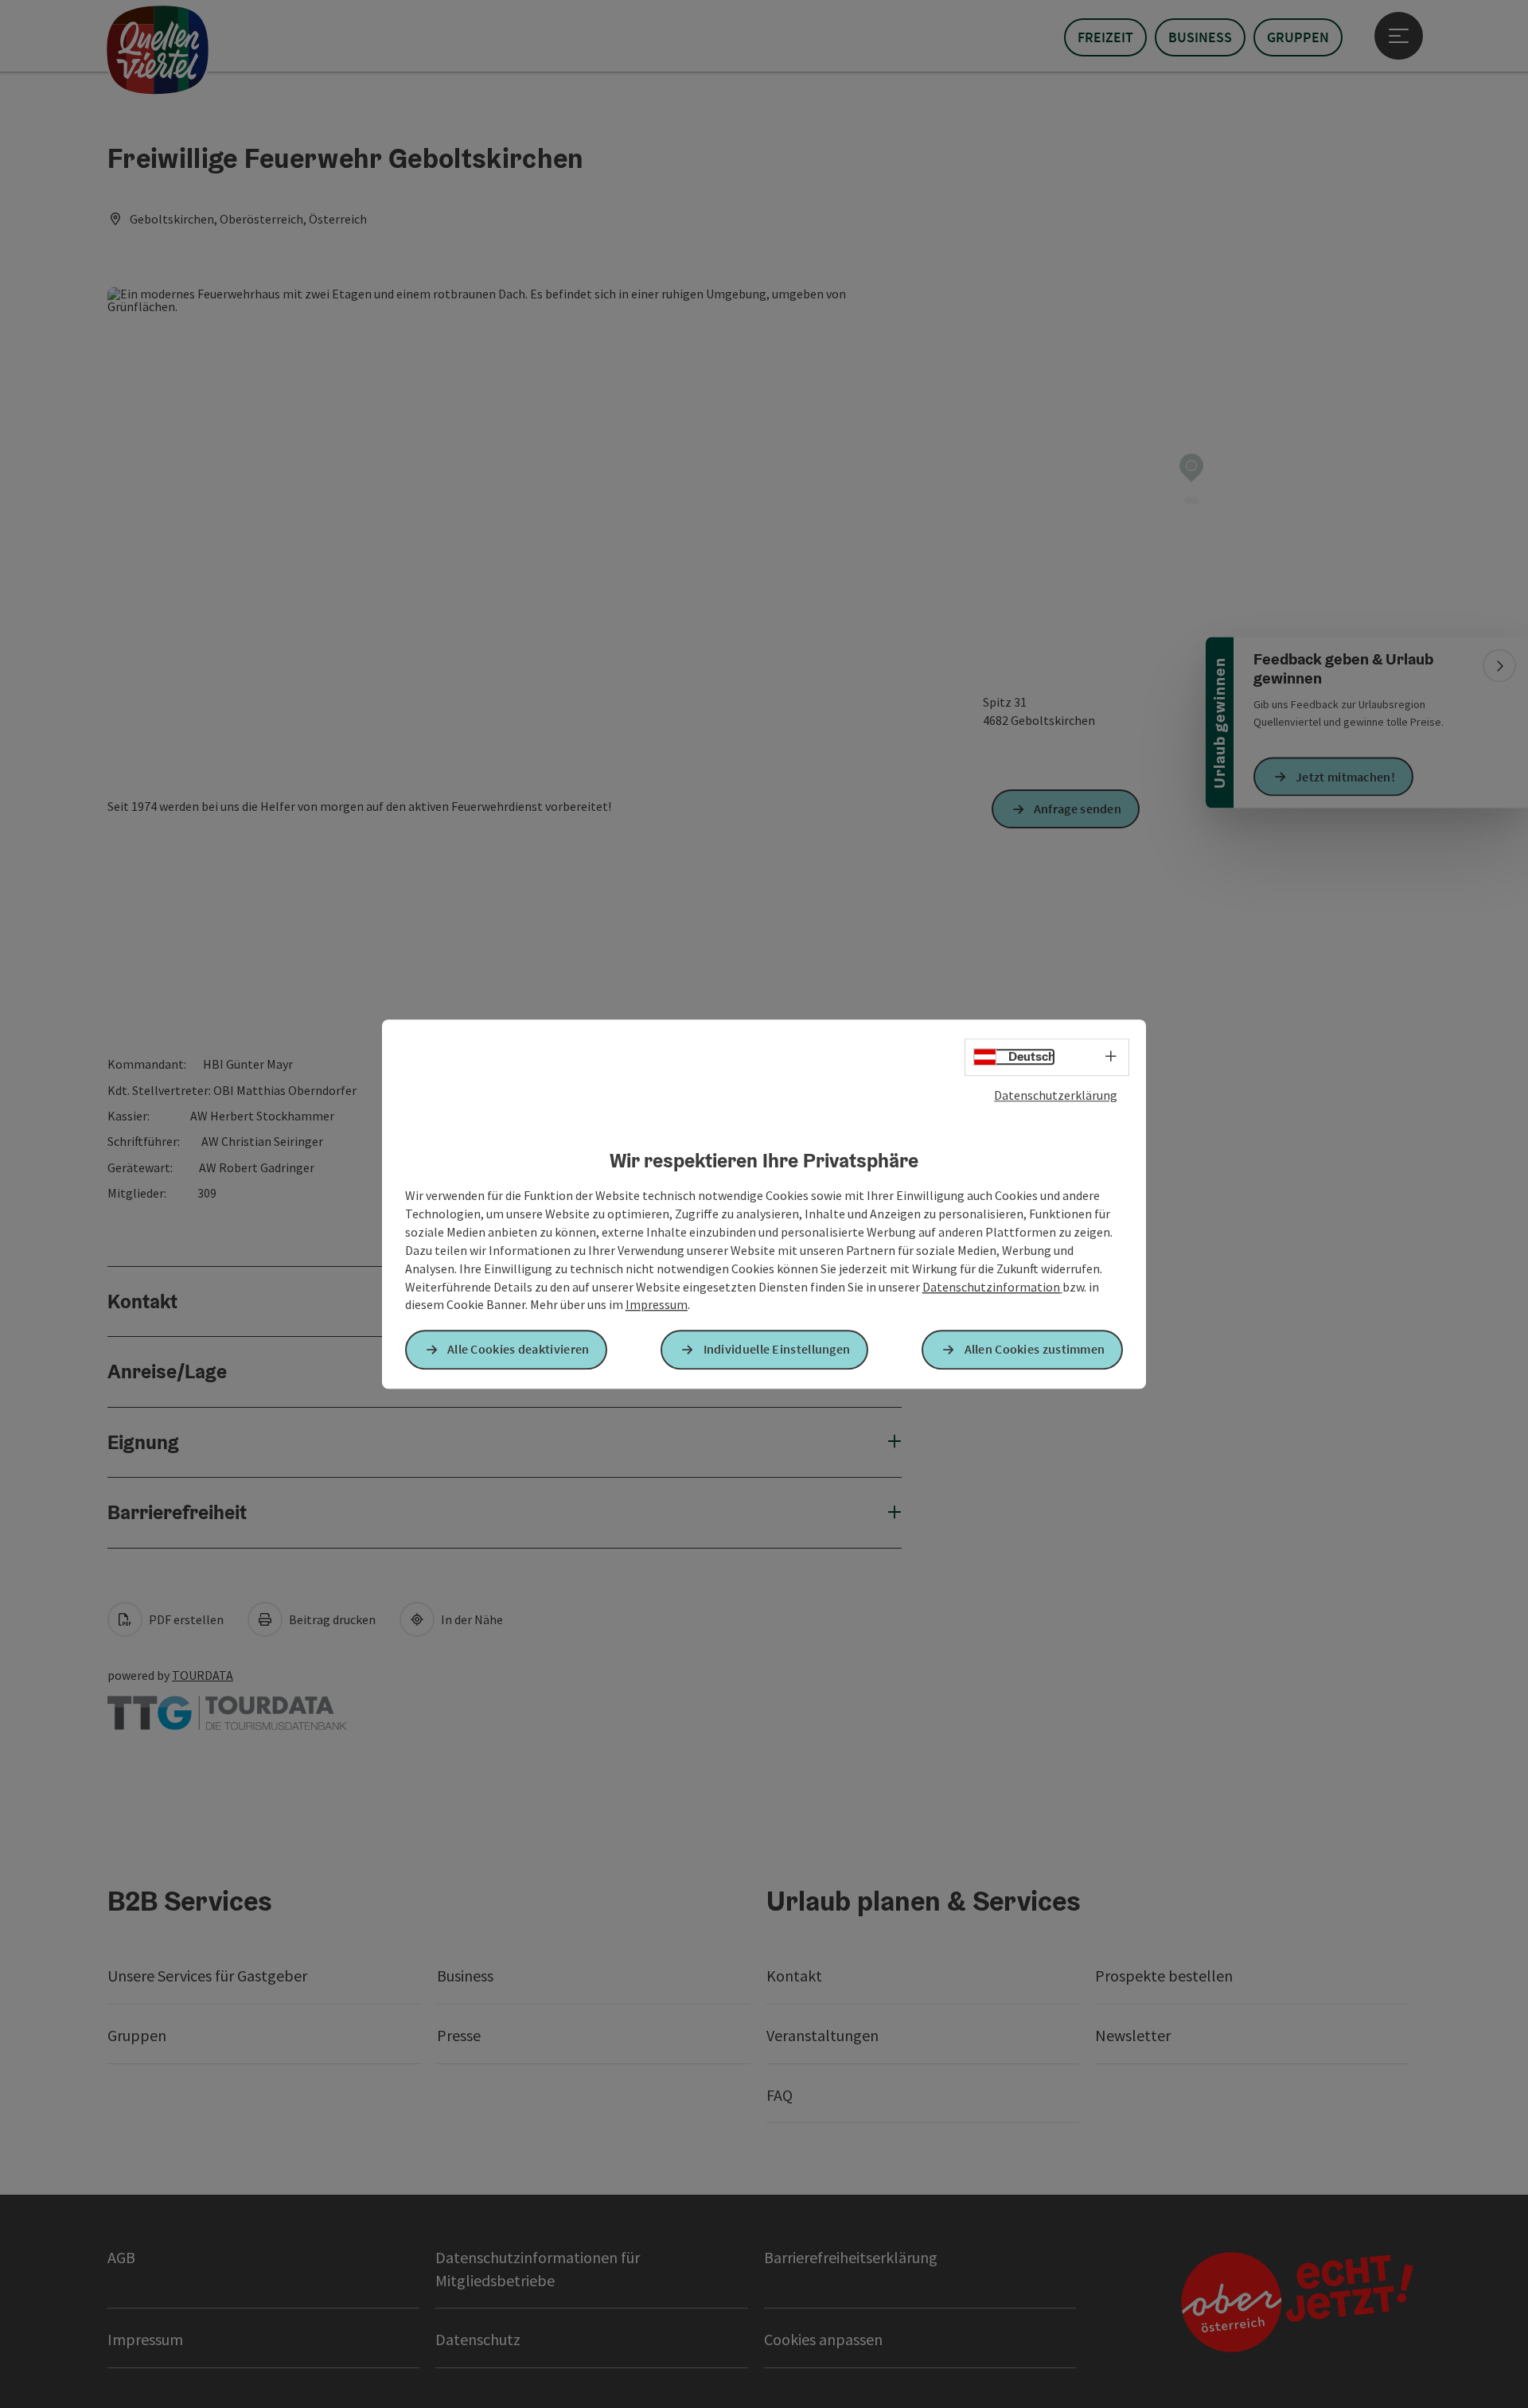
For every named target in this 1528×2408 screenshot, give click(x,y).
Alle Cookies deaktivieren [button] (518, 1350)
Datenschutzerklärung (1056, 1095)
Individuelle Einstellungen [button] (777, 1350)
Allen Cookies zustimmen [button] (1035, 1350)
